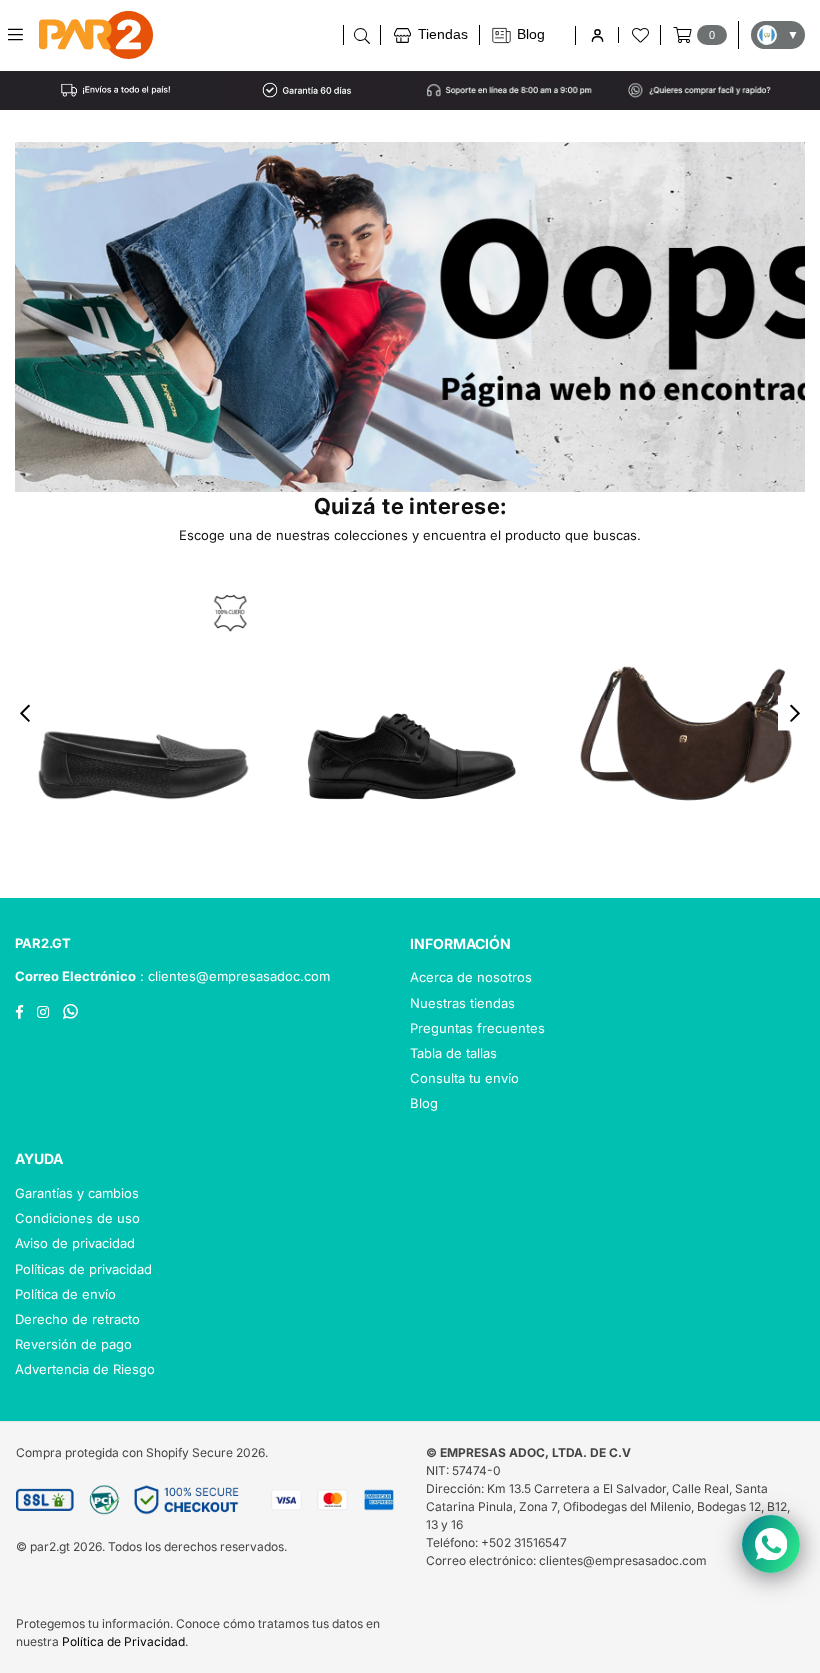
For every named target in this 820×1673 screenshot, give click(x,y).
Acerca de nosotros (471, 977)
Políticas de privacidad (83, 1269)
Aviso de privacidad (75, 1243)
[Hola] (596, 35)
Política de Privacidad (123, 1641)
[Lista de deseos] (639, 35)
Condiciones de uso (77, 1218)
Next (795, 713)
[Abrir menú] (22, 35)
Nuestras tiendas (462, 1003)
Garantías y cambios (77, 1193)
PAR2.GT (43, 943)
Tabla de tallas (453, 1053)
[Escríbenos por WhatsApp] (771, 1544)
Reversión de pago (73, 1344)
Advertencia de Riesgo (85, 1369)
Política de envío (65, 1294)
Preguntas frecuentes (477, 1028)
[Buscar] (361, 35)
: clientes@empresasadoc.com (233, 976)
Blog (424, 1103)
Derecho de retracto (77, 1319)
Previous (25, 713)
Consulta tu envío (464, 1078)
